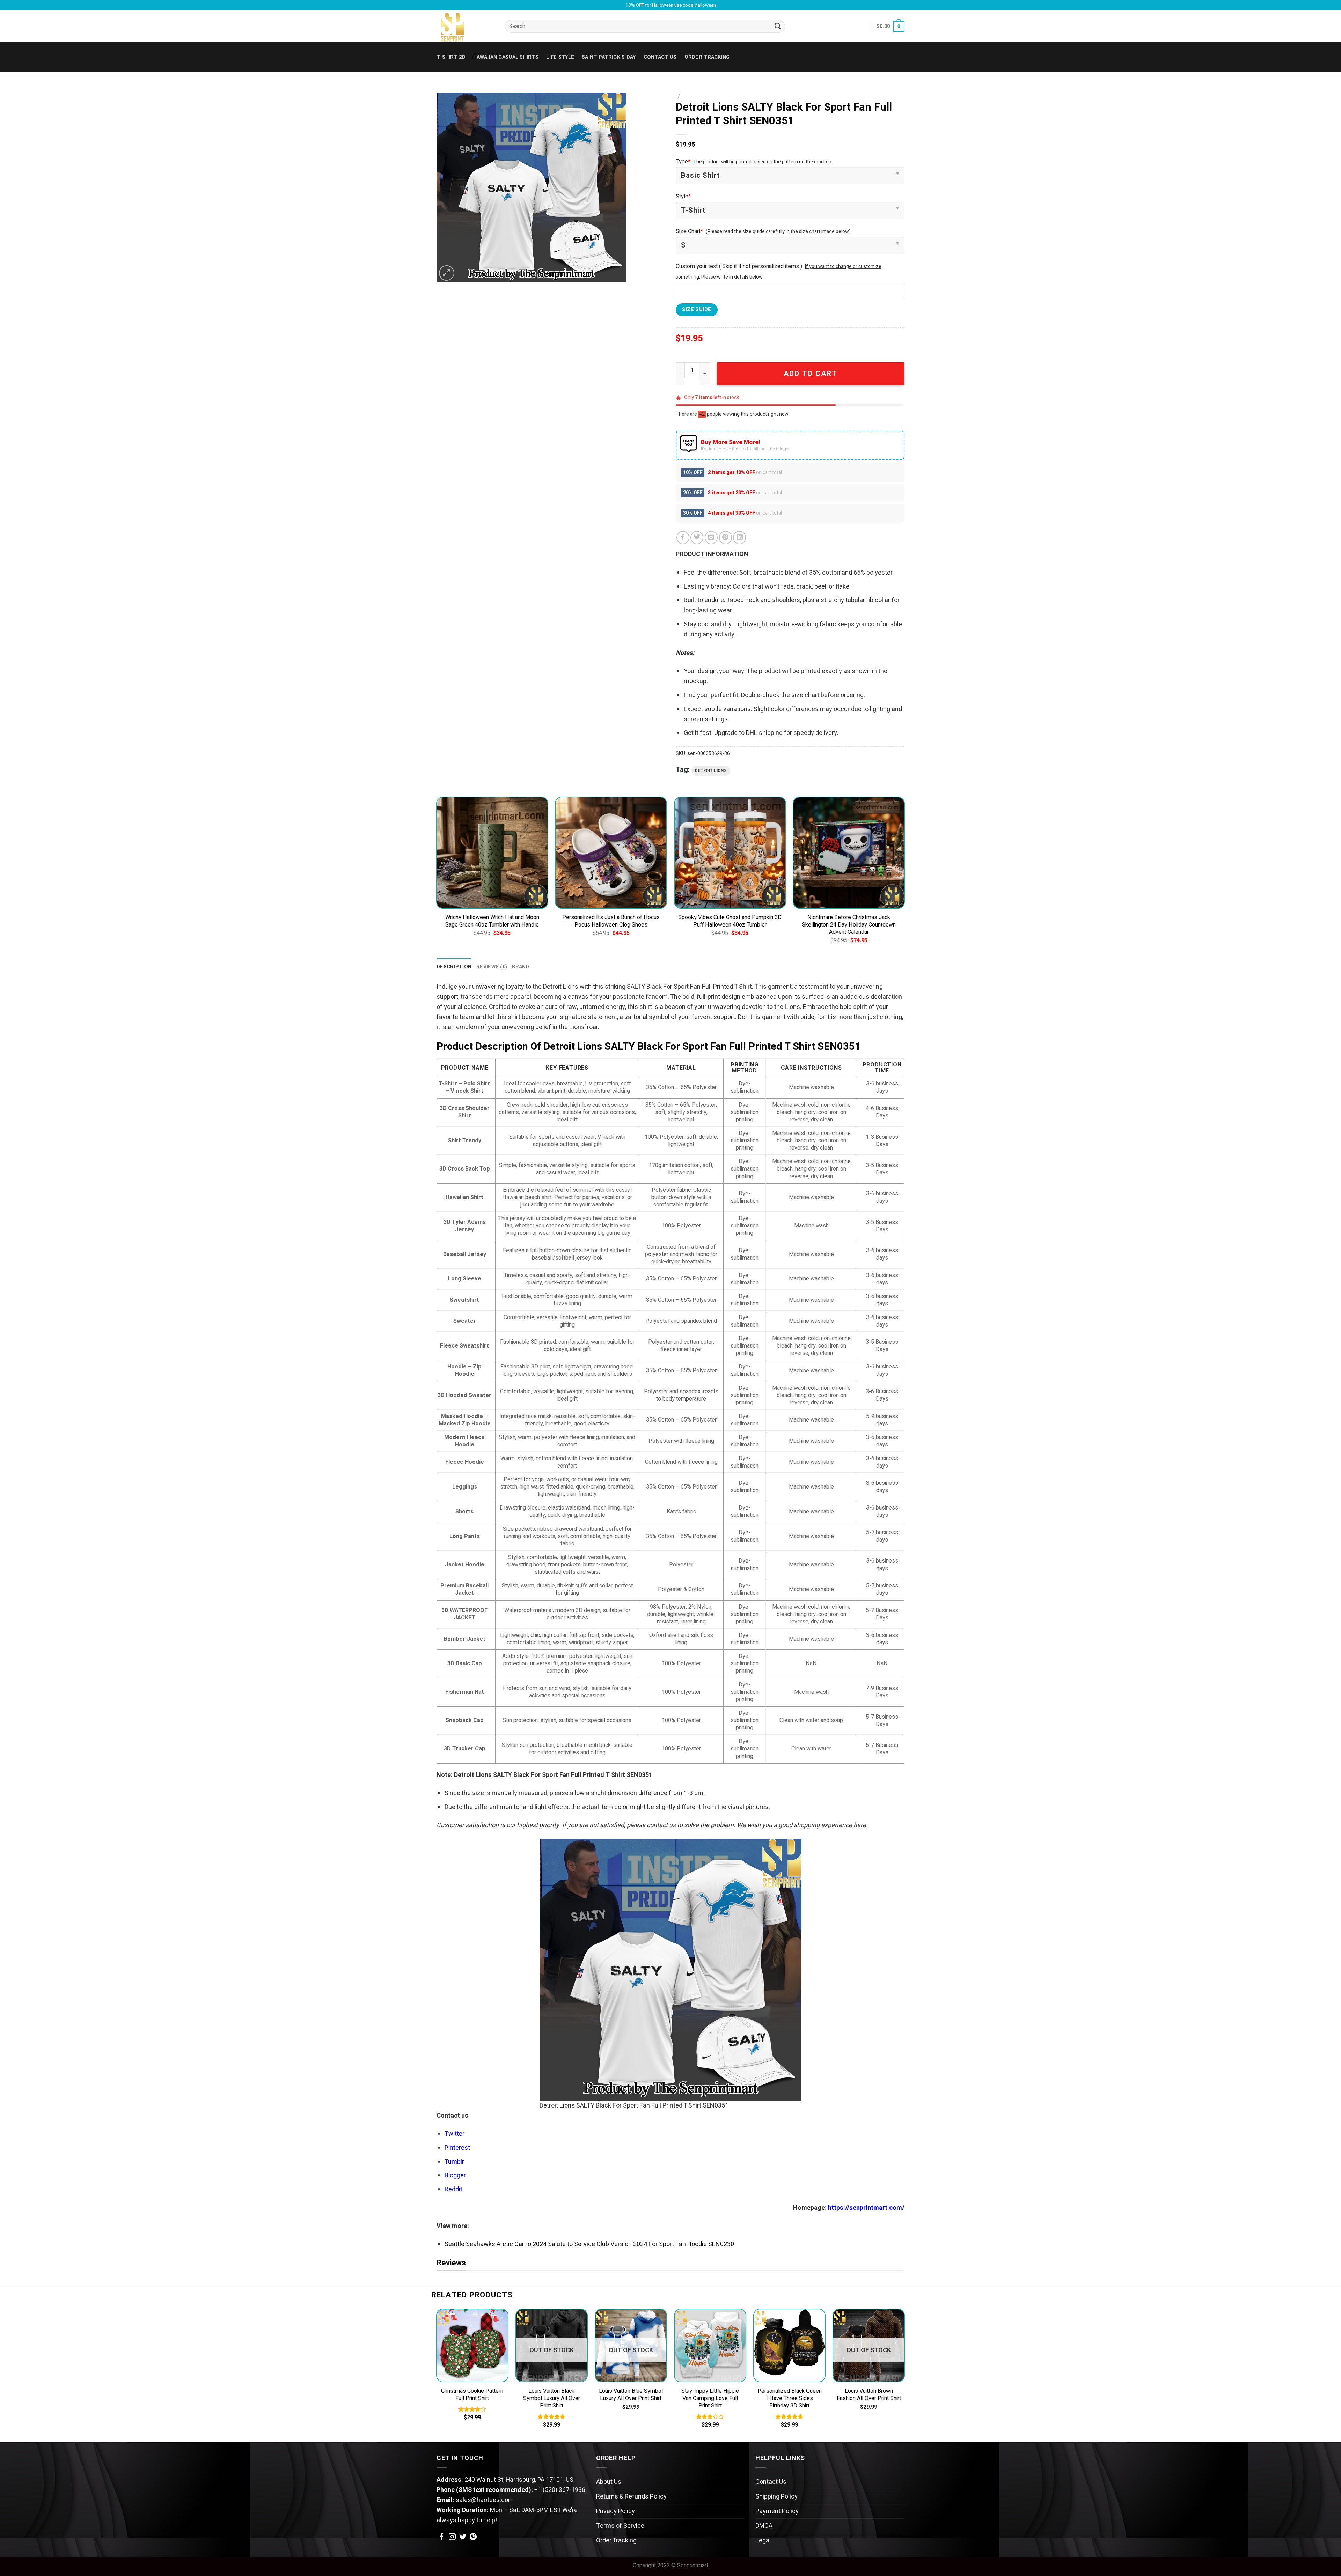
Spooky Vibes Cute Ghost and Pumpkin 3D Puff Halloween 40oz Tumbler (730, 921)
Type (683, 162)
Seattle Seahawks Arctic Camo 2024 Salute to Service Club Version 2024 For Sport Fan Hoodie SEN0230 (589, 2244)
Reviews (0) (492, 967)
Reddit (453, 2189)
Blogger (455, 2175)
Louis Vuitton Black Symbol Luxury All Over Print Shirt (552, 2398)
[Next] (904, 877)
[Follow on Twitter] (463, 2537)
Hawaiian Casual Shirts (506, 57)
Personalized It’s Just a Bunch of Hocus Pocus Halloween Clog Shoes (611, 921)
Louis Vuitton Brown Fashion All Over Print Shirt (869, 2395)
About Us (609, 2482)
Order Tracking (707, 57)
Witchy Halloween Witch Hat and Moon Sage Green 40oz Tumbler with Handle (492, 921)
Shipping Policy (776, 2497)
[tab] (454, 967)
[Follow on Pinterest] (473, 2537)
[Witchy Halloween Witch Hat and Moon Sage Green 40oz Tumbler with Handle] (492, 853)
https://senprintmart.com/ (866, 2208)
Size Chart (689, 231)
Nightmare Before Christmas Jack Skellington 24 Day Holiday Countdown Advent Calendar (849, 925)
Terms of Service (620, 2526)
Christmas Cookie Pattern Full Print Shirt (472, 2395)
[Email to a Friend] (711, 537)
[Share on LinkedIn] (739, 537)
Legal (763, 2541)
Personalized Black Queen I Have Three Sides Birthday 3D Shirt (790, 2398)
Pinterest (457, 2148)
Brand (521, 967)
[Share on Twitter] (697, 537)
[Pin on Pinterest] (726, 537)
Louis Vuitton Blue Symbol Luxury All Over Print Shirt (631, 2395)
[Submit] (778, 27)
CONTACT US (660, 57)
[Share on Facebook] (683, 537)
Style (683, 197)
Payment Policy (777, 2511)
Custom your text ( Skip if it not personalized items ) (739, 266)
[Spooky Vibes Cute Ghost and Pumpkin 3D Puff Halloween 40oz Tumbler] (730, 853)
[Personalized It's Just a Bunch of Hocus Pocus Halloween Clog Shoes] (611, 853)
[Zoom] (447, 273)
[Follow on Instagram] (452, 2537)
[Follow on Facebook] (442, 2537)
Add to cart (810, 374)
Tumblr (454, 2162)
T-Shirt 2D (451, 57)
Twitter (455, 2134)
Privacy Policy (615, 2511)
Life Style (560, 57)
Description (454, 967)
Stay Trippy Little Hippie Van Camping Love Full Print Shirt (710, 2398)
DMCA (764, 2526)
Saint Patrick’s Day (609, 57)
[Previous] (437, 877)
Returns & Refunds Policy (631, 2497)
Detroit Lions (711, 771)
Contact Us (771, 2482)
